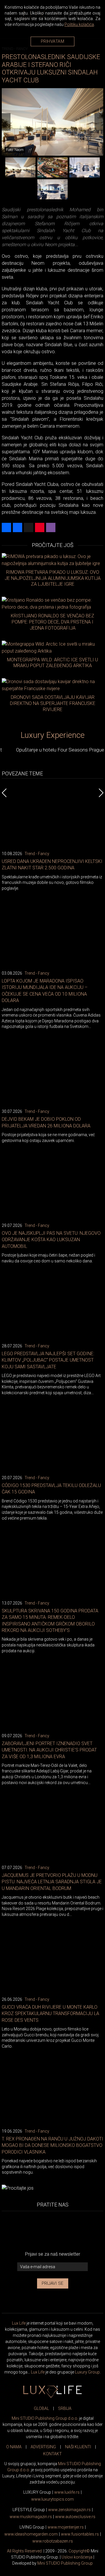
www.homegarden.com (31, 2534)
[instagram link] (71, 2231)
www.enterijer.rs (66, 2527)
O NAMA (14, 2447)
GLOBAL (41, 2408)
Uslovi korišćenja (77, 2557)
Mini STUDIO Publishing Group (65, 2563)
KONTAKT (52, 2454)
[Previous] (6, 122)
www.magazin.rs (69, 2510)
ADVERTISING (43, 2447)
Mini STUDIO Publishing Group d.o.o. (45, 2418)
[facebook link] (34, 2231)
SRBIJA (65, 2408)
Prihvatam (53, 41)
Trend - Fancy (37, 854)
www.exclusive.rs (75, 2517)
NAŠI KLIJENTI (78, 2447)
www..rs (67, 2492)
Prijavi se (53, 2283)
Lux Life (19, 2323)
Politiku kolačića (79, 24)
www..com (52, 2499)
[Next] (99, 122)
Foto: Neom (15, 150)
